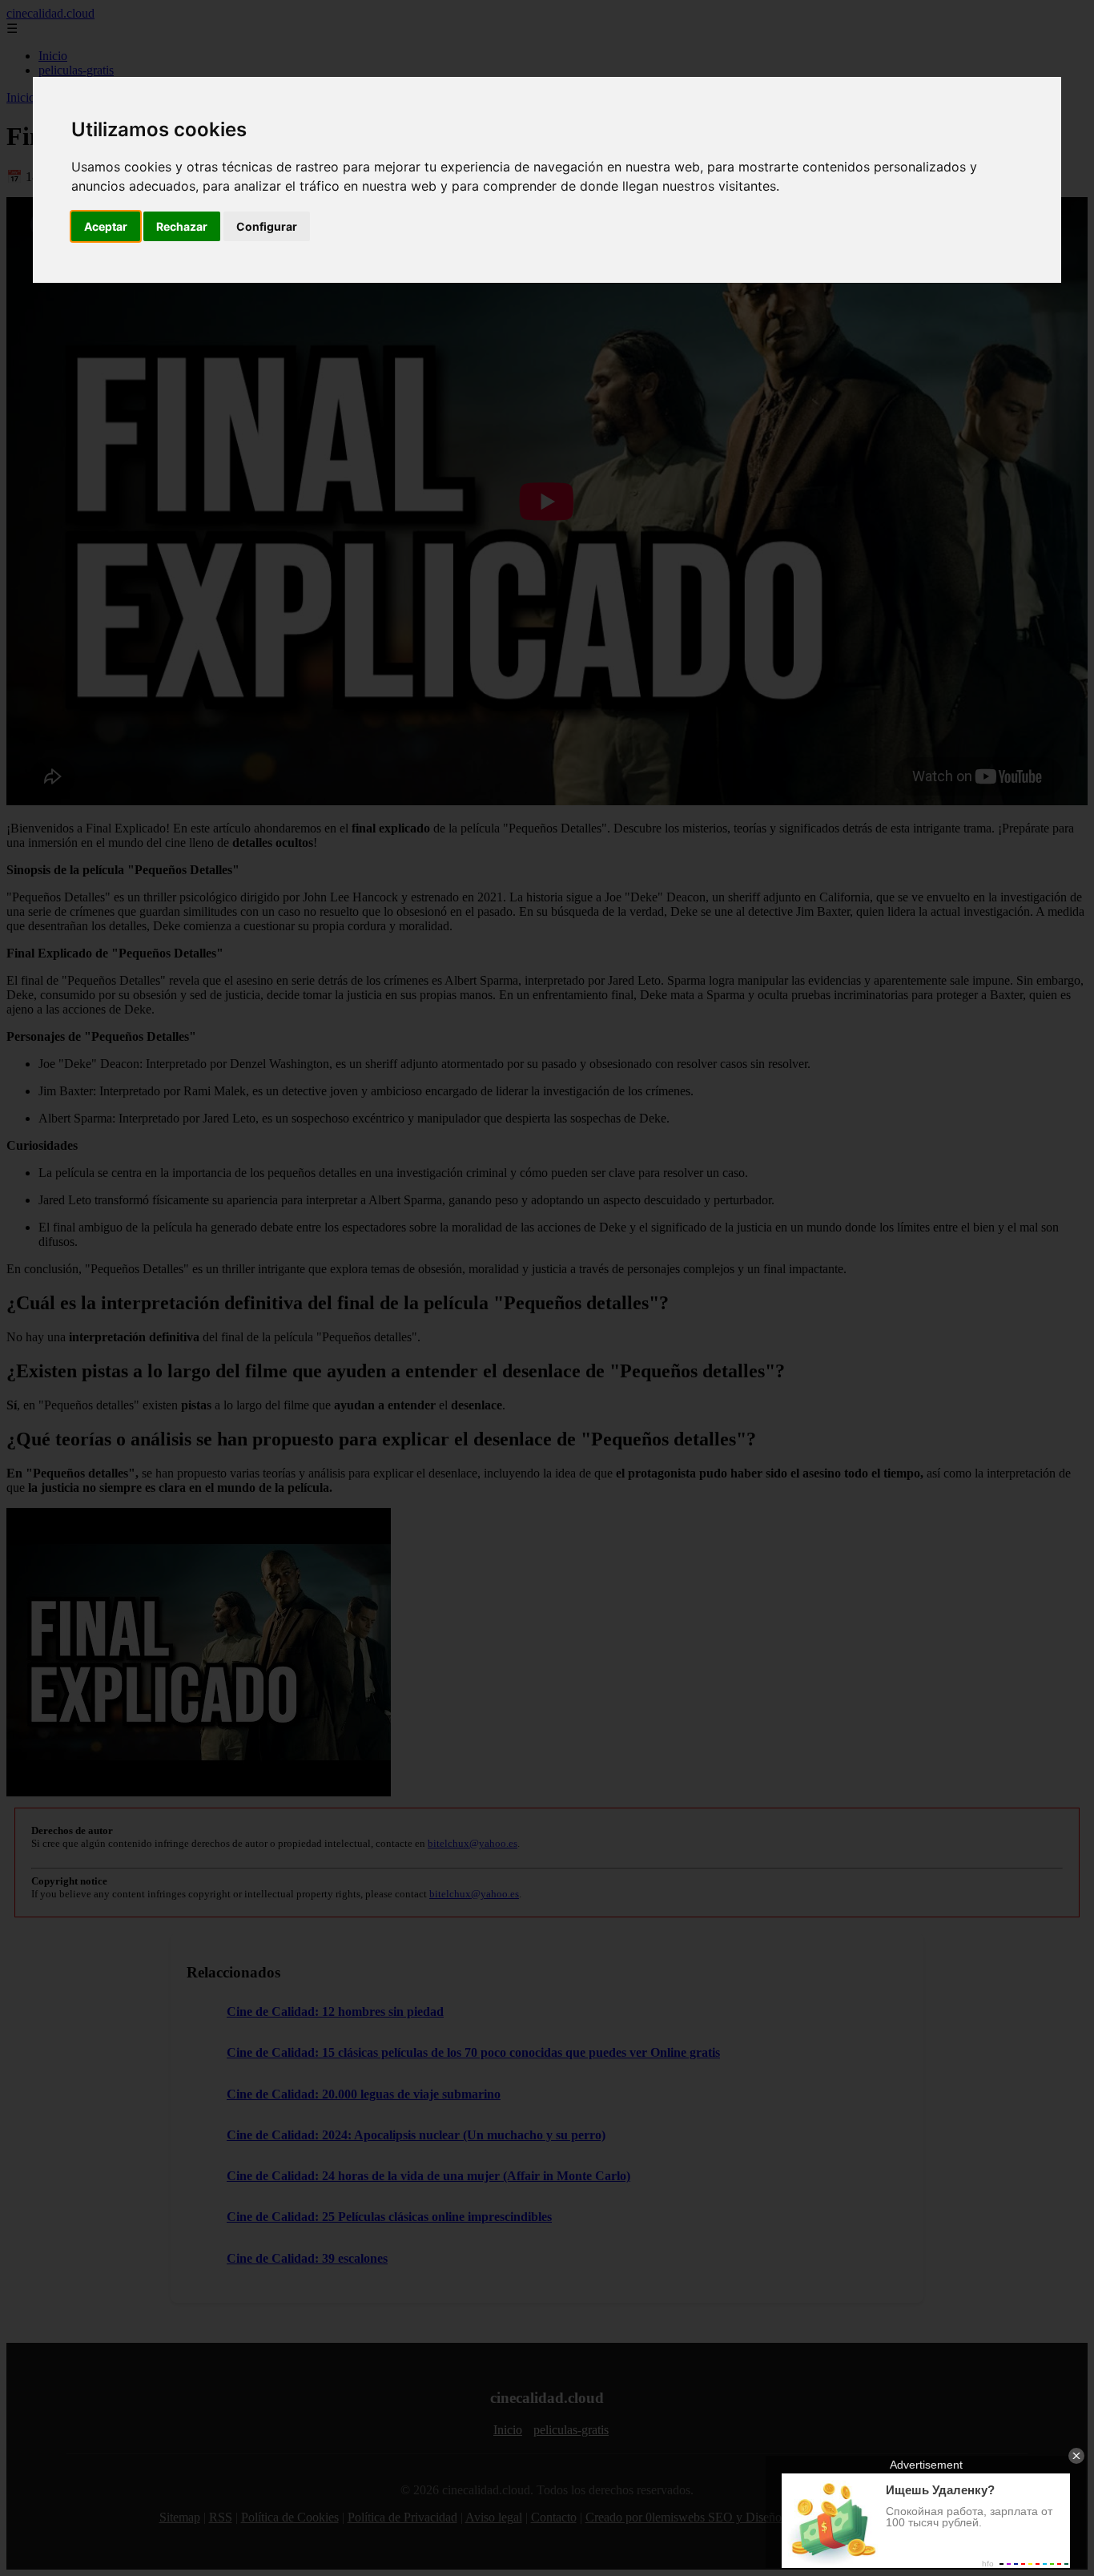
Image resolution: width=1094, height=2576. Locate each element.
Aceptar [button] (106, 226)
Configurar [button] (267, 226)
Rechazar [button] (182, 226)
